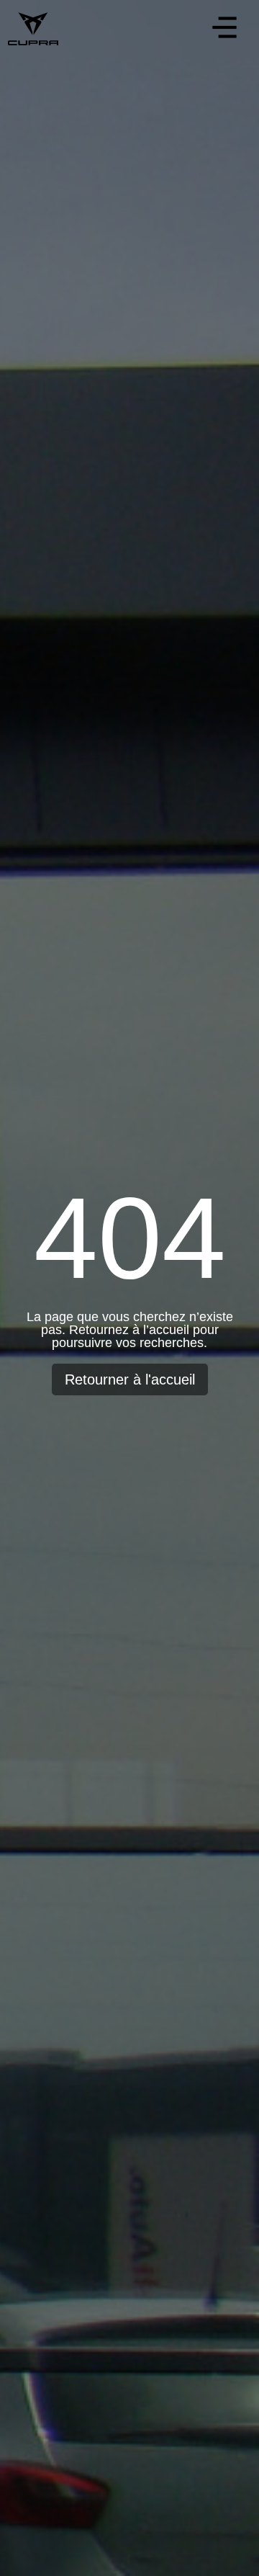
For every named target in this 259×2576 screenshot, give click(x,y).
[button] (224, 30)
